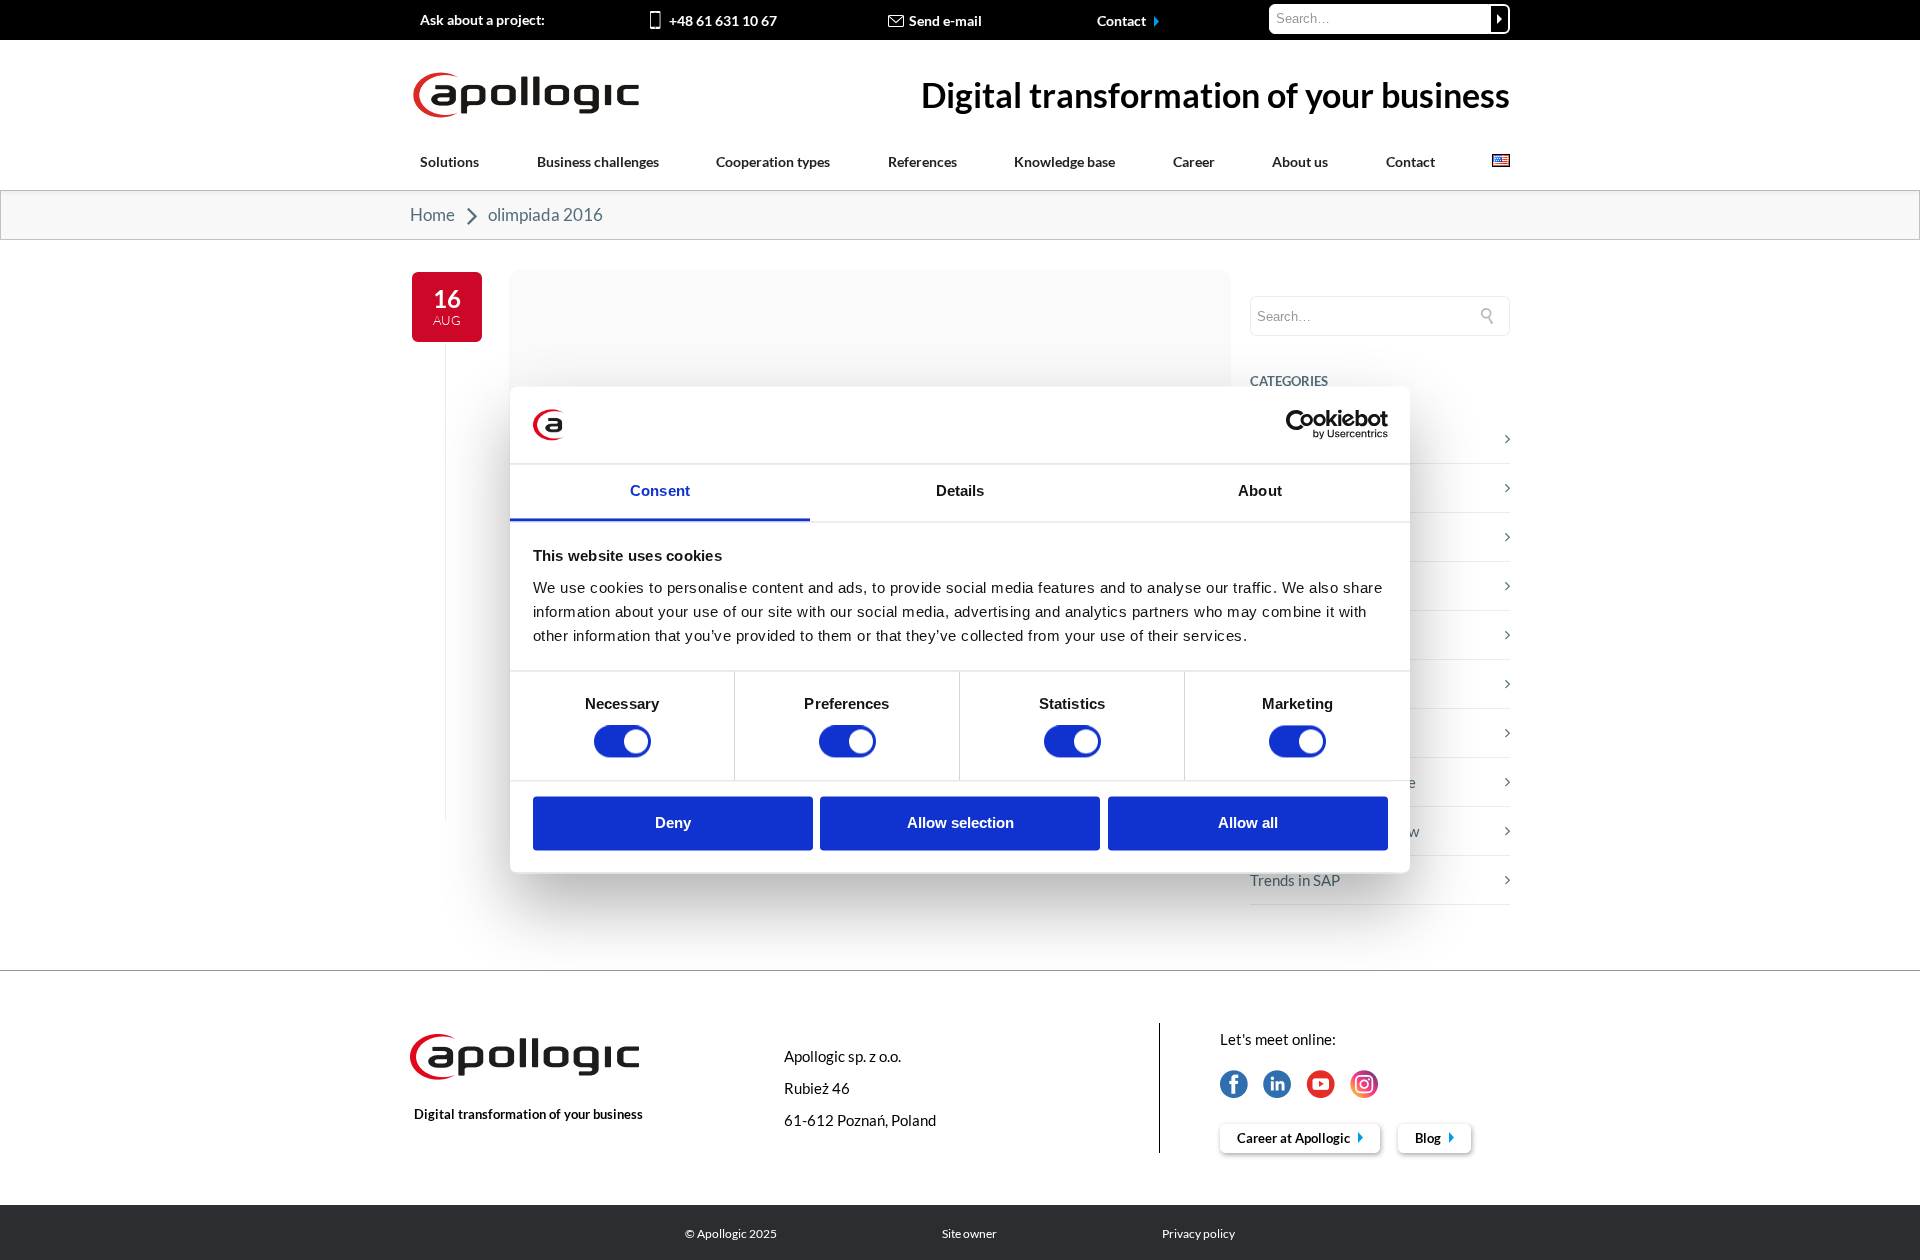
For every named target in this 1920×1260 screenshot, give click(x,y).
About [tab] (1260, 490)
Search (1499, 19)
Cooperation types (773, 161)
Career (1194, 161)
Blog (1429, 1138)
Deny (673, 822)
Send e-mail (945, 20)
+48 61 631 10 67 (723, 20)
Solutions (449, 161)
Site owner (969, 1233)
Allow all (1248, 822)
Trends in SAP (1295, 880)
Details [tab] (960, 490)
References (922, 161)
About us (1300, 161)
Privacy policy (1198, 1233)
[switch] (847, 742)
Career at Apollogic (1295, 1138)
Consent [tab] (660, 490)
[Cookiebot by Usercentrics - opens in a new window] (1300, 425)
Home (432, 214)
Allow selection (960, 822)
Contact (1123, 20)
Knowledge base (1064, 161)
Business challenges (598, 161)
